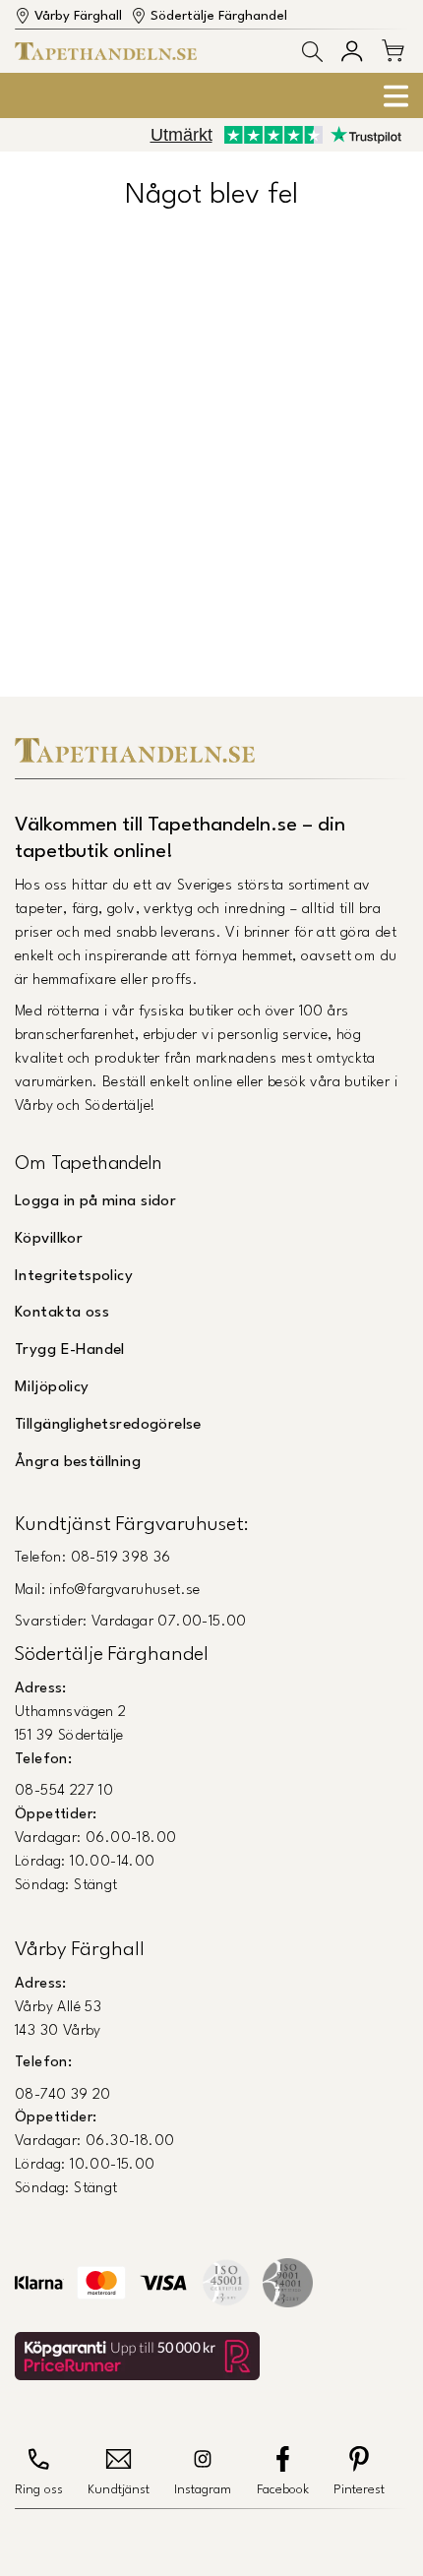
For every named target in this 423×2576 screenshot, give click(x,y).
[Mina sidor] (352, 51)
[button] (312, 52)
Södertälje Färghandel (219, 16)
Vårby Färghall (78, 16)
